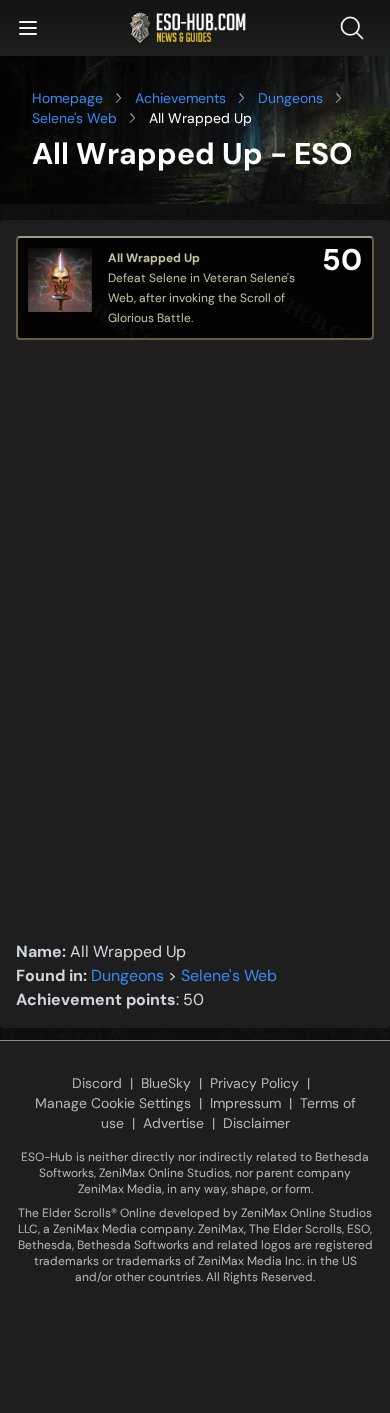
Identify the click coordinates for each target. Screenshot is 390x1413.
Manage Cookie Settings (113, 1103)
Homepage (67, 98)
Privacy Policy (254, 1083)
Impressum (245, 1103)
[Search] (356, 28)
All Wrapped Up (154, 258)
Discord (97, 1083)
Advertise (173, 1123)
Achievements (180, 98)
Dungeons (290, 98)
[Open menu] (28, 28)
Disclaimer (256, 1123)
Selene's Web (74, 118)
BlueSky (166, 1083)
